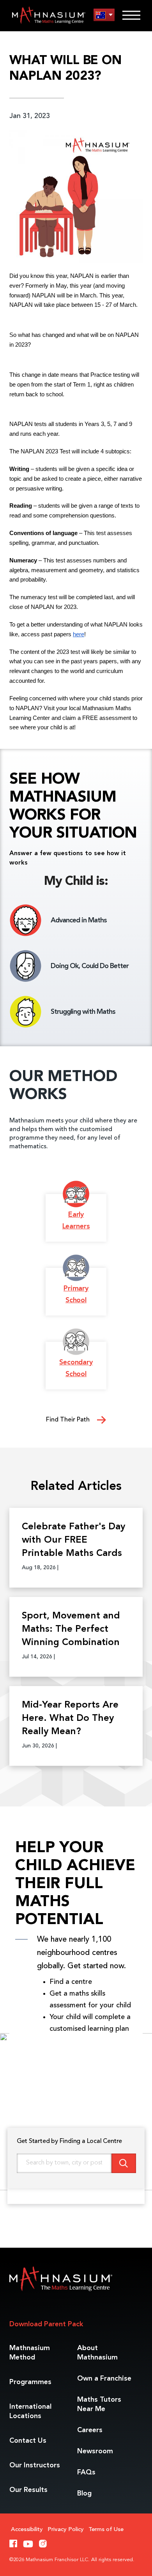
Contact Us (28, 2441)
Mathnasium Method (30, 2353)
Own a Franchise (104, 2379)
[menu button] (104, 15)
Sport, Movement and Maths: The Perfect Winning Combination (71, 1629)
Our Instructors (35, 2465)
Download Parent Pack (46, 2324)
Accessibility (27, 2530)
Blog (84, 2494)
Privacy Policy (66, 2530)
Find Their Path (69, 1420)
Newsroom (95, 2451)
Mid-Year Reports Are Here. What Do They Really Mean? (70, 1719)
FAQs (86, 2472)
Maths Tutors (99, 2404)
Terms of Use (106, 2530)
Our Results (28, 2490)
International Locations (30, 2411)
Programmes (30, 2382)
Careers (90, 2430)
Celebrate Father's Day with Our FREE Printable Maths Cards (73, 1540)
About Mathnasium (97, 2353)
